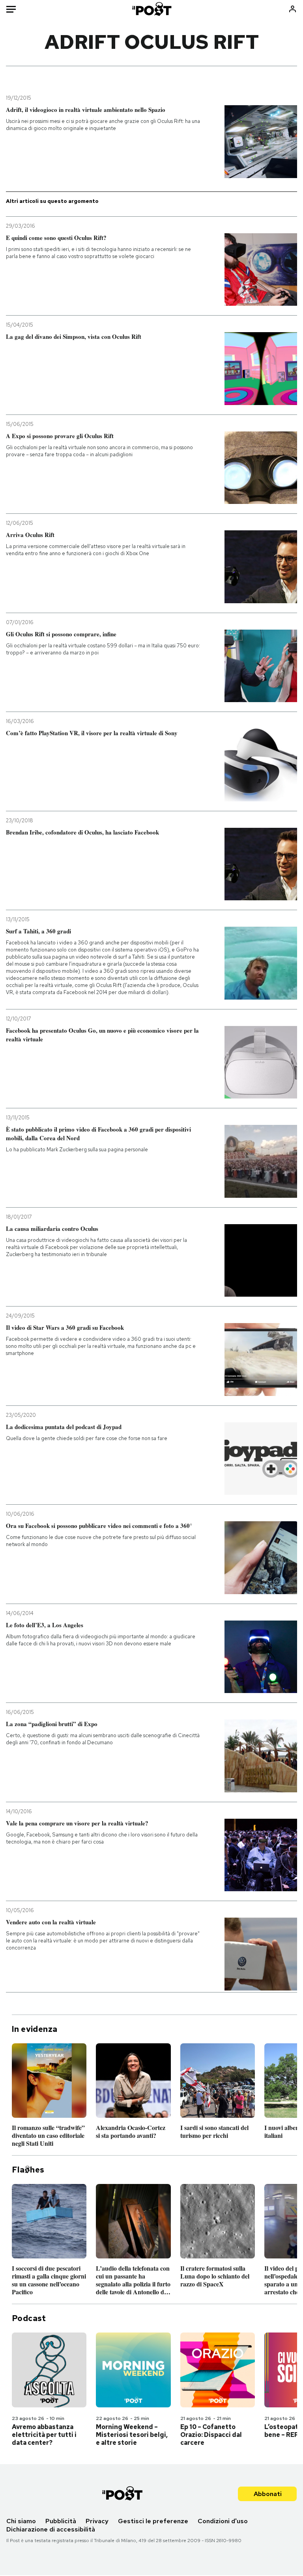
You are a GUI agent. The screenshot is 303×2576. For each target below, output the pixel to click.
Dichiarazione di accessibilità (51, 2529)
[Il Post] (151, 9)
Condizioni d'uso (223, 2521)
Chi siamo (21, 2521)
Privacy (97, 2521)
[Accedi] (293, 9)
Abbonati (268, 2494)
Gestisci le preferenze (153, 2521)
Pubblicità (61, 2521)
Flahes (28, 2170)
